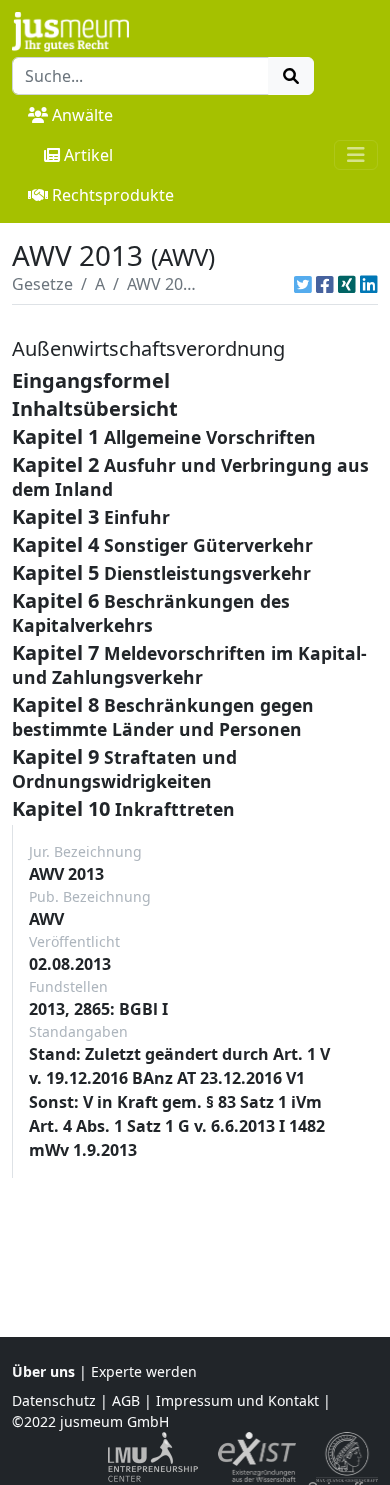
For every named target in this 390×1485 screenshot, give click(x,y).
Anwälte (82, 115)
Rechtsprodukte (113, 195)
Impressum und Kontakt (237, 1400)
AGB (126, 1400)
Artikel (88, 155)
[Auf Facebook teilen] (325, 284)
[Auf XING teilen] (347, 284)
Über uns (43, 1371)
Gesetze (42, 284)
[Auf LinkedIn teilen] (369, 284)
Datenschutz (54, 1400)
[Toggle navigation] (356, 155)
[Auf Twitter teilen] (303, 284)
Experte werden (144, 1371)
